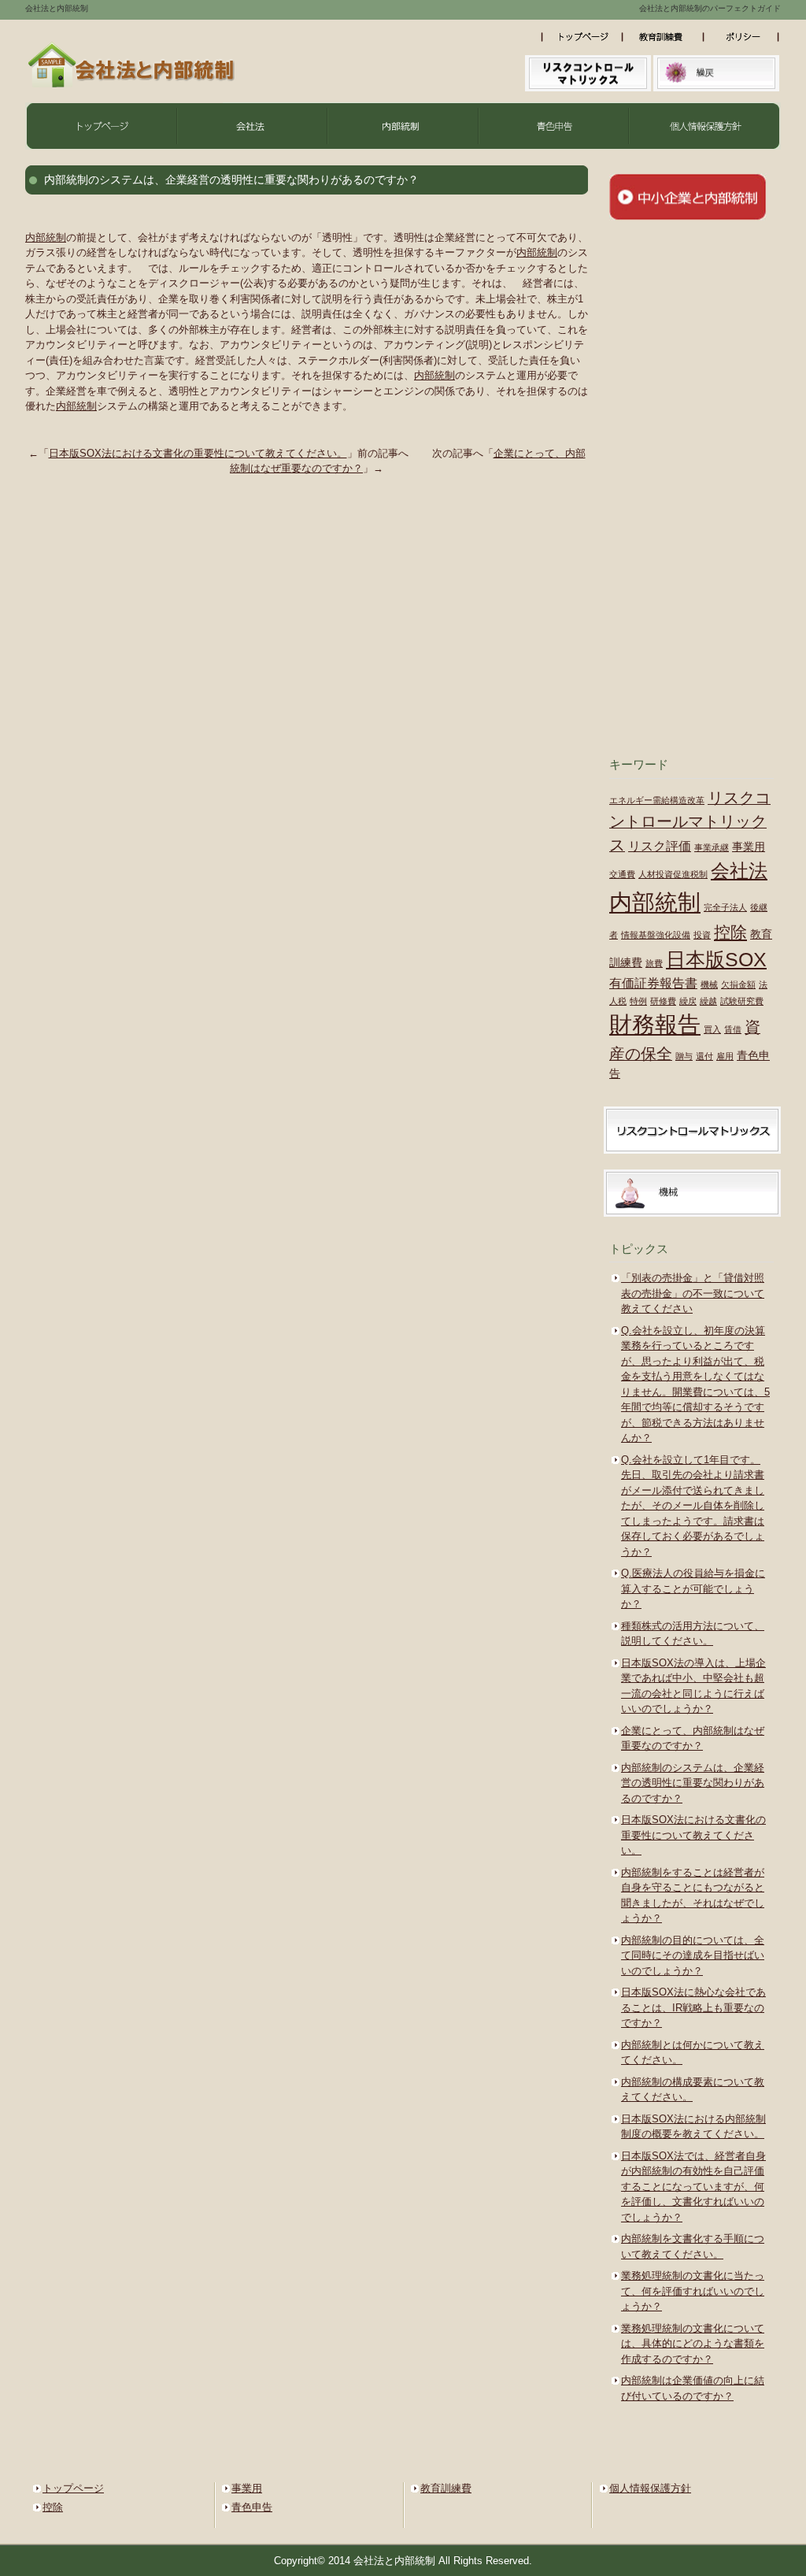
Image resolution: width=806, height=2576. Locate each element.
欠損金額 (738, 984)
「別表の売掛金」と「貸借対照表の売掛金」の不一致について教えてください (693, 1293)
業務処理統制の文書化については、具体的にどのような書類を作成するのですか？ (693, 2344)
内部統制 (403, 126)
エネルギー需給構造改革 (657, 800)
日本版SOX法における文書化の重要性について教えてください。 (198, 453)
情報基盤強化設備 (656, 935)
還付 (704, 1056)
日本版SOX (716, 959)
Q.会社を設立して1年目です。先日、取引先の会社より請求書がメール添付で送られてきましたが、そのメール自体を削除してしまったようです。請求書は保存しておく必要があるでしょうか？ (693, 1506)
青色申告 (554, 126)
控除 (730, 932)
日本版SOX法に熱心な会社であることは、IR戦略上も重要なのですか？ (693, 2007)
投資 (702, 935)
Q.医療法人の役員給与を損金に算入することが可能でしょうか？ (693, 1588)
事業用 (749, 847)
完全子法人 (725, 907)
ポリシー (745, 37)
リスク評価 (660, 846)
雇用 (725, 1056)
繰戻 (688, 1001)
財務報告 (655, 1025)
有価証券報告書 (653, 983)
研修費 (663, 1001)
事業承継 (712, 847)
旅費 (654, 963)
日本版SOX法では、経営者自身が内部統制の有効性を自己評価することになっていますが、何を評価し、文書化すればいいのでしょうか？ (693, 2187)
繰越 (708, 1001)
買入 (712, 1029)
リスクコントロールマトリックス (690, 821)
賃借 (733, 1029)
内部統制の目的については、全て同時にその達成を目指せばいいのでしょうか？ (693, 1955)
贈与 (684, 1056)
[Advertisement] (691, 488)
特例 (638, 1001)
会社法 (252, 126)
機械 (709, 984)
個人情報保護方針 (705, 126)
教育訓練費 (668, 37)
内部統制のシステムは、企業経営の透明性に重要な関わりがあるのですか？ (693, 1783)
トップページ (584, 37)
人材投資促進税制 (673, 874)
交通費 (622, 874)
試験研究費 (742, 1001)
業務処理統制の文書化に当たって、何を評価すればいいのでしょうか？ (693, 2291)
